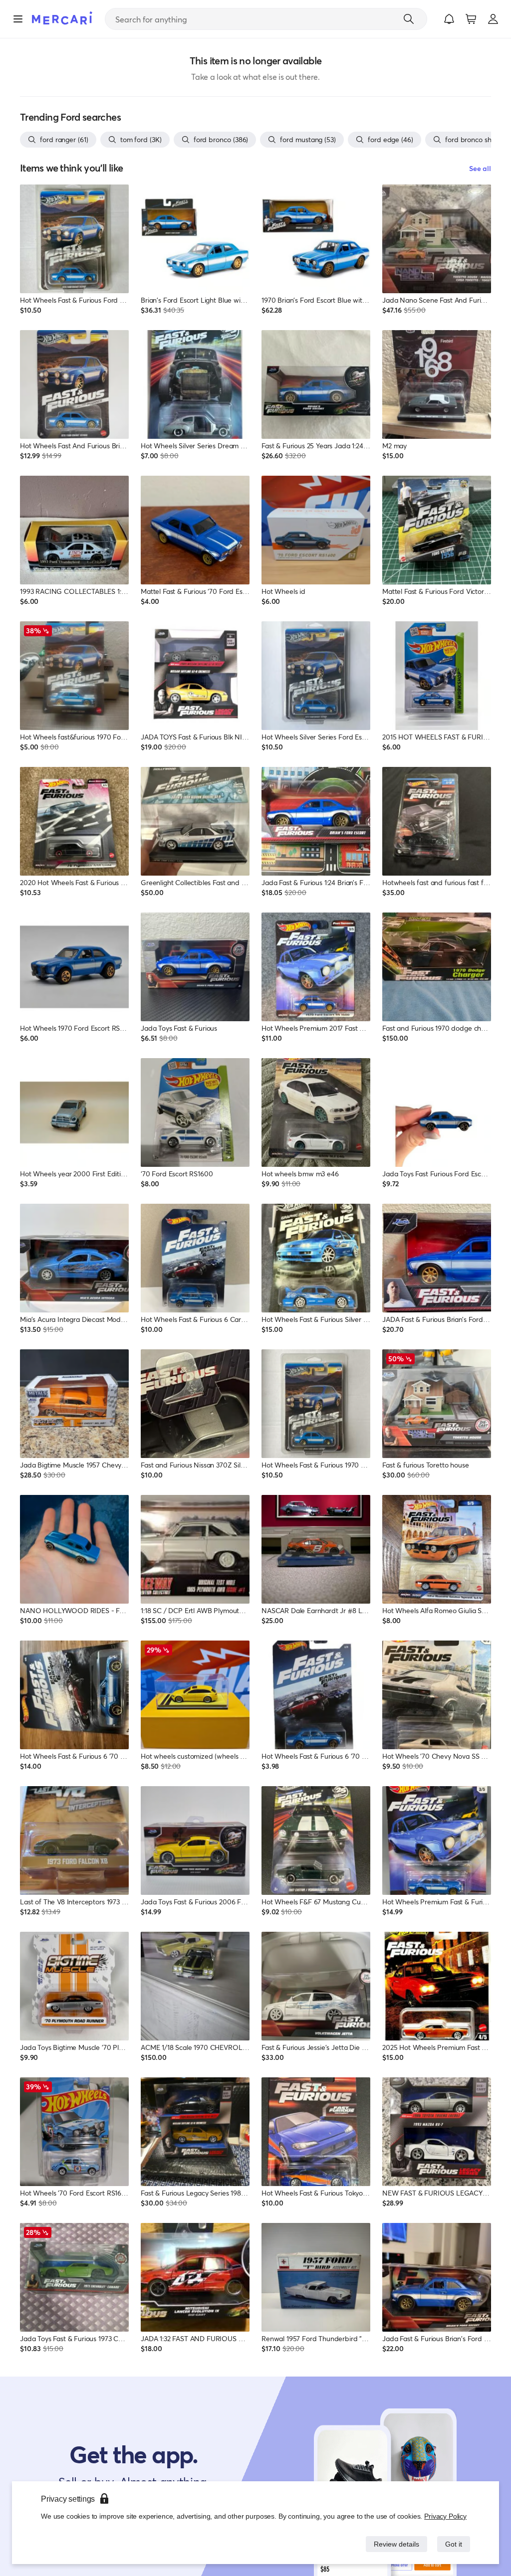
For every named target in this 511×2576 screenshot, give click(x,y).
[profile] (493, 19)
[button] (449, 19)
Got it (453, 2544)
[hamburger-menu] (18, 19)
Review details (394, 2544)
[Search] (409, 19)
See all (480, 168)
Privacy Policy (446, 2516)
